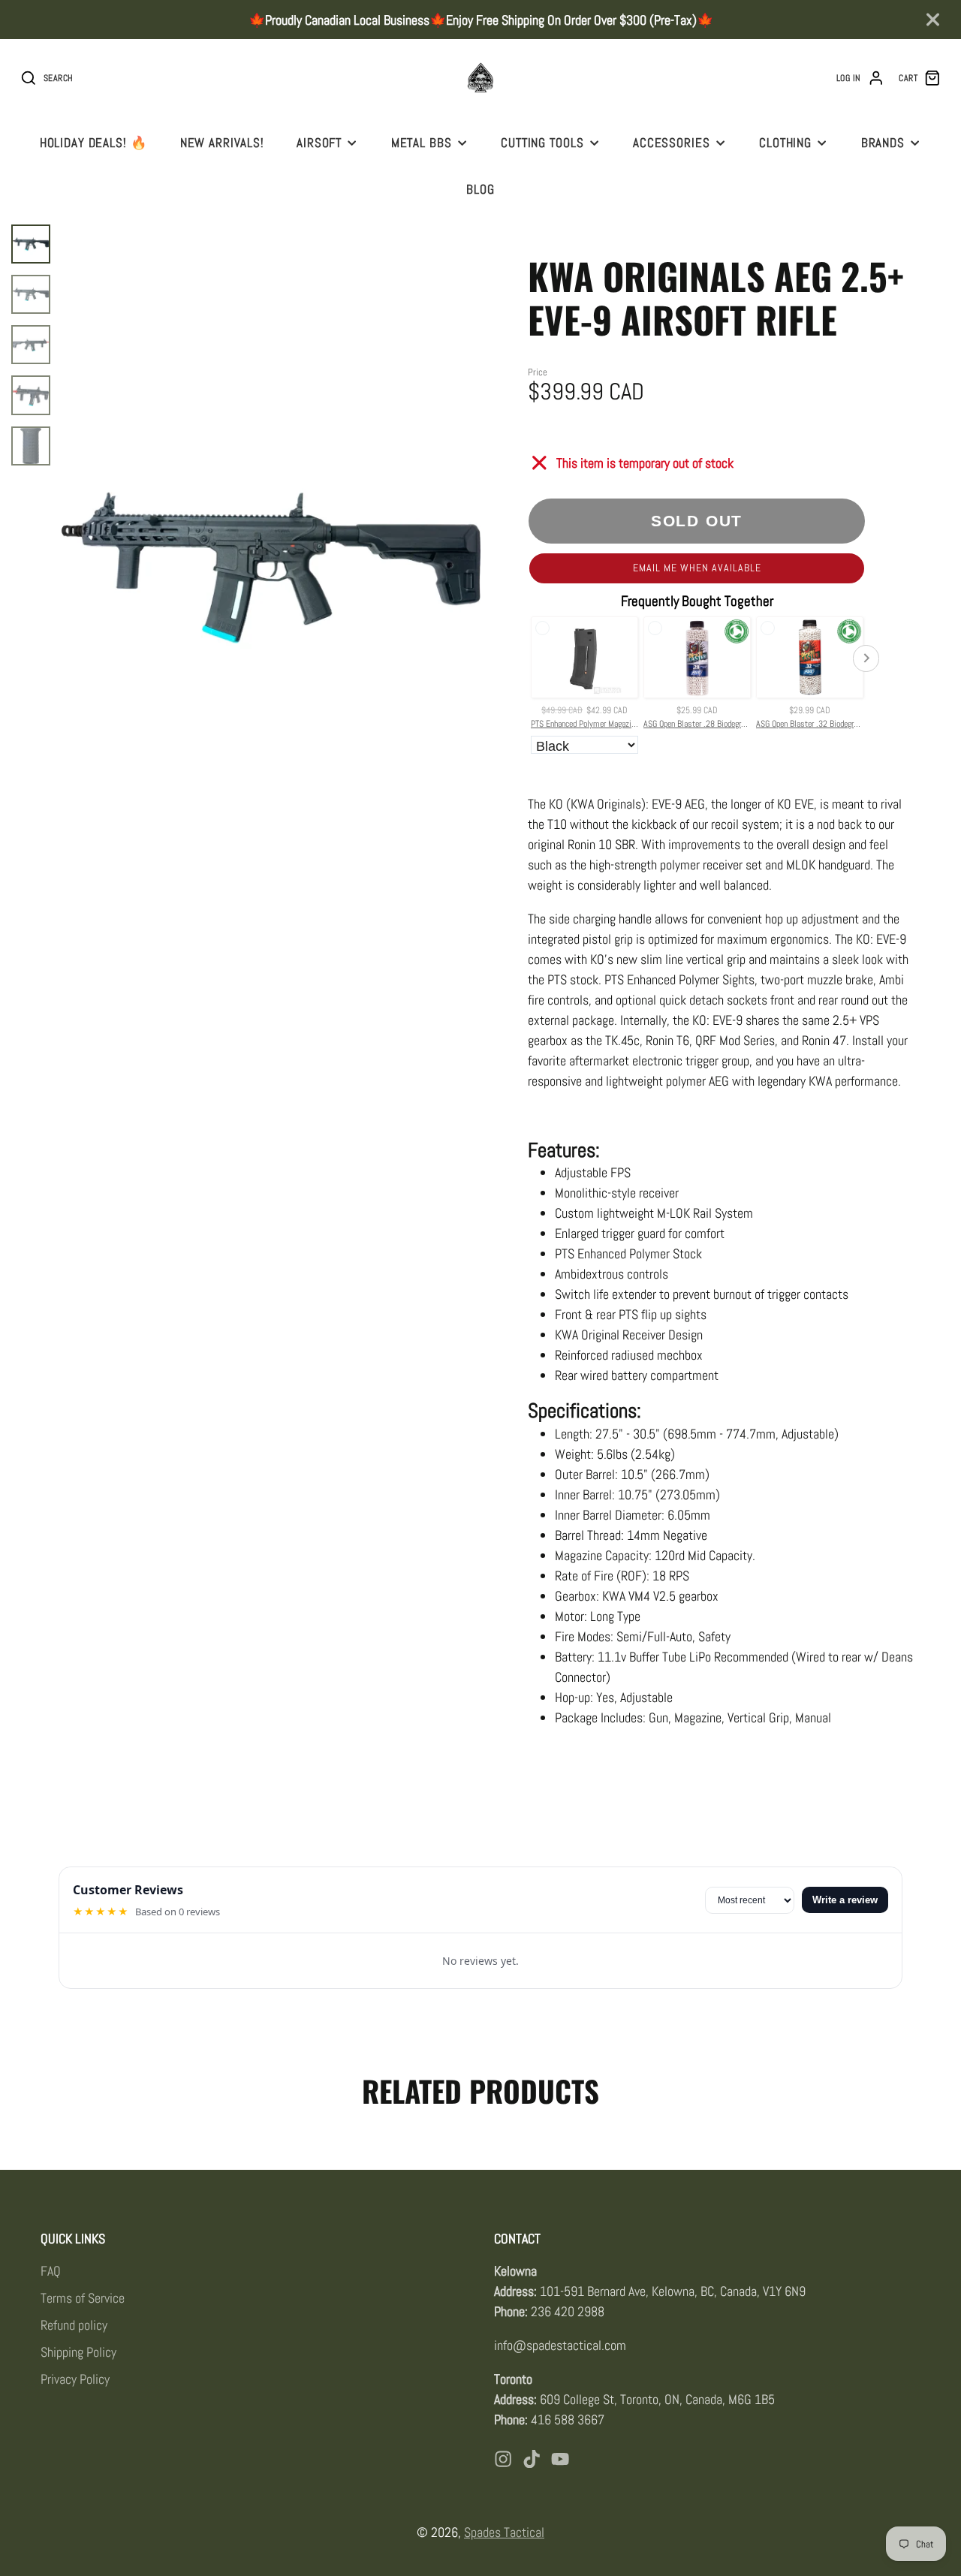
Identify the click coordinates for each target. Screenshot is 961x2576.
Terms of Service (83, 2298)
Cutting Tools (542, 143)
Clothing (785, 143)
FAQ (51, 2271)
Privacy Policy (75, 2379)
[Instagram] (503, 2459)
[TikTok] (532, 2459)
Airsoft (319, 143)
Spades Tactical (504, 2532)
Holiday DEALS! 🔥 (94, 143)
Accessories (672, 143)
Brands (883, 143)
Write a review (845, 1900)
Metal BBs (422, 143)
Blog (480, 189)
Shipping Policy (78, 2352)
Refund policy (74, 2325)
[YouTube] (560, 2459)
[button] (697, 568)
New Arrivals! (222, 143)
